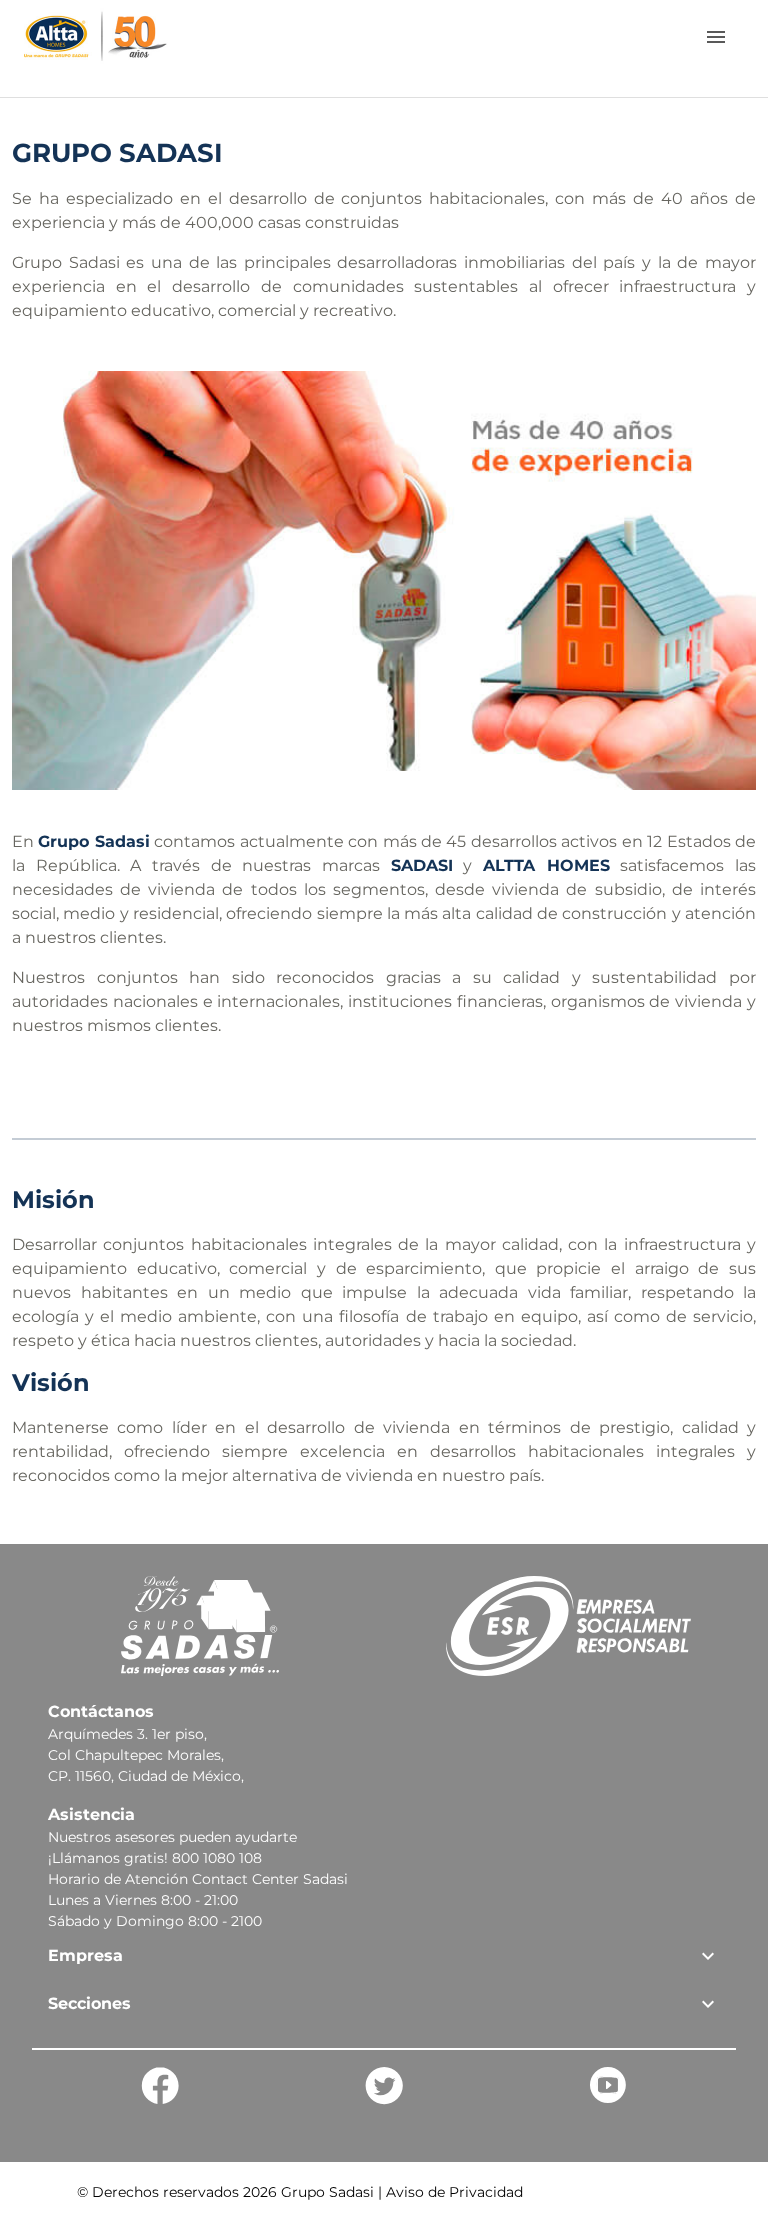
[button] (384, 1956)
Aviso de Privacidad (454, 2192)
